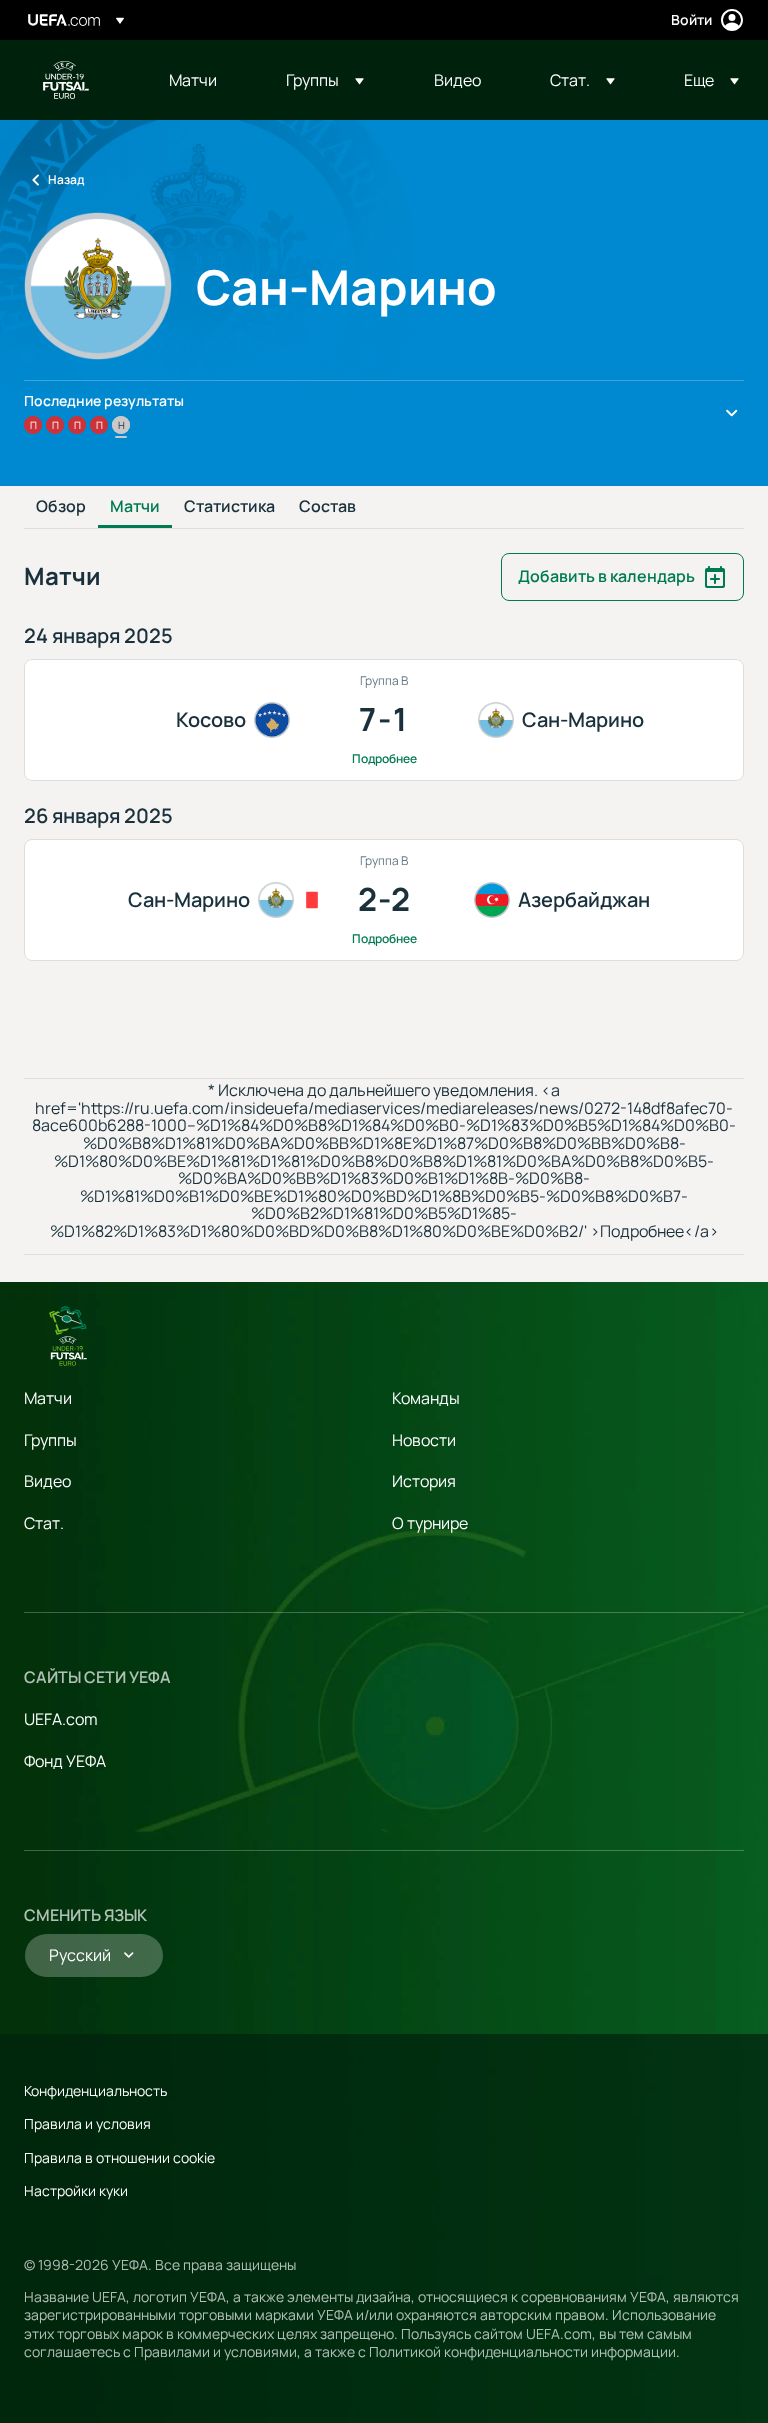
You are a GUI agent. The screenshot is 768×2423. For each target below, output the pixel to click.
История (424, 1481)
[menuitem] (202, 80)
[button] (325, 80)
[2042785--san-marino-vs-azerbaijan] (384, 900)
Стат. (44, 1523)
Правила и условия (87, 2123)
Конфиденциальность (95, 2090)
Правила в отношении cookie (119, 2157)
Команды (426, 1398)
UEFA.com (61, 1719)
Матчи (135, 507)
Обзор (61, 507)
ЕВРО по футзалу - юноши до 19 (66, 80)
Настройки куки (76, 2190)
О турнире (430, 1523)
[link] (193, 80)
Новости (424, 1440)
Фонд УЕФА (65, 1761)
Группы (50, 1440)
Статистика (229, 507)
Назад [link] (66, 179)
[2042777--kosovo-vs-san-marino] (384, 720)
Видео (47, 1481)
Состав (327, 507)
